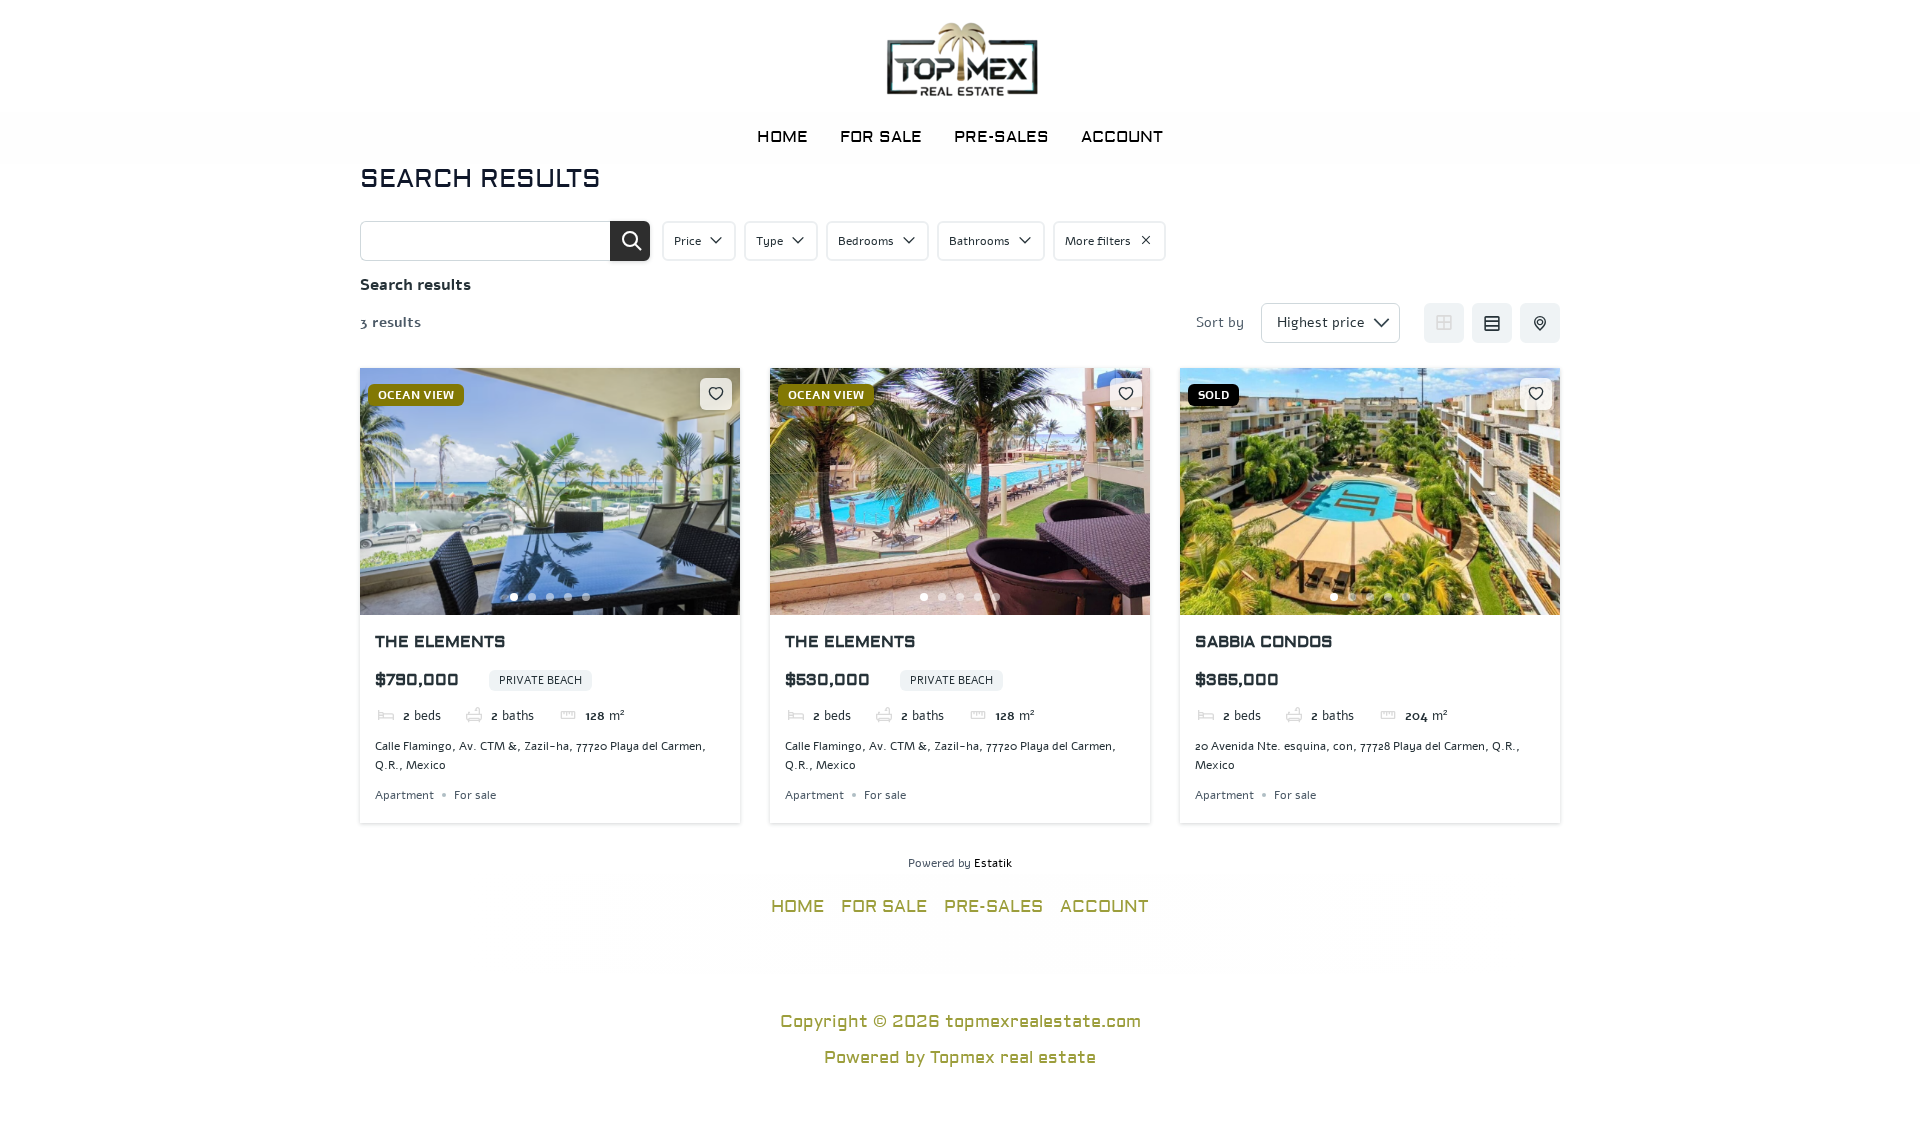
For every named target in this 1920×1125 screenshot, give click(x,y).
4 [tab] (568, 597)
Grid (1444, 323)
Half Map (1540, 323)
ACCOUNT (1122, 137)
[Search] (630, 241)
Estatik (993, 863)
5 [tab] (586, 597)
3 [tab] (550, 597)
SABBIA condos (1264, 642)
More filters (1098, 241)
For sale (475, 795)
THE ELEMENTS (440, 642)
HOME (782, 137)
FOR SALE (881, 137)
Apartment (404, 795)
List (1492, 323)
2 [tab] (532, 597)
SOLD (1213, 395)
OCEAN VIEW (416, 395)
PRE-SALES (1001, 137)
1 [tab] (514, 597)
